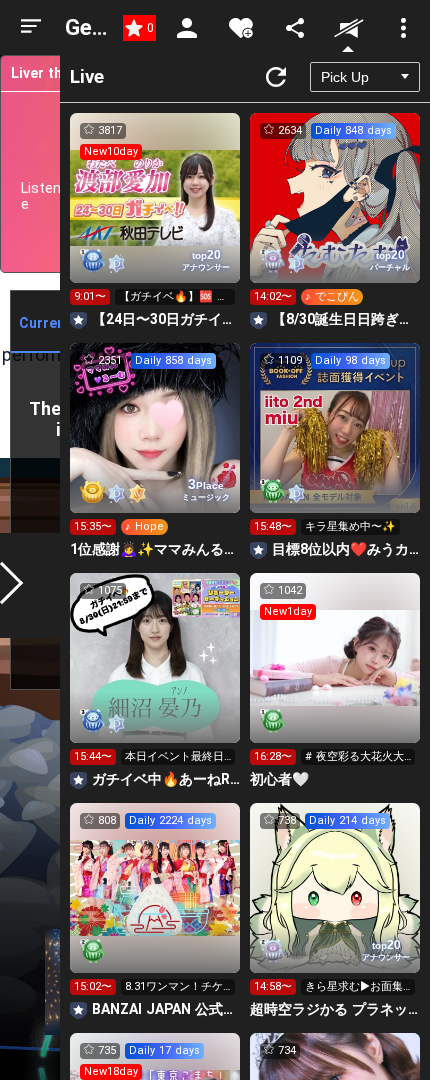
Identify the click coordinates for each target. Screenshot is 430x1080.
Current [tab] (45, 323)
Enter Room (155, 216)
